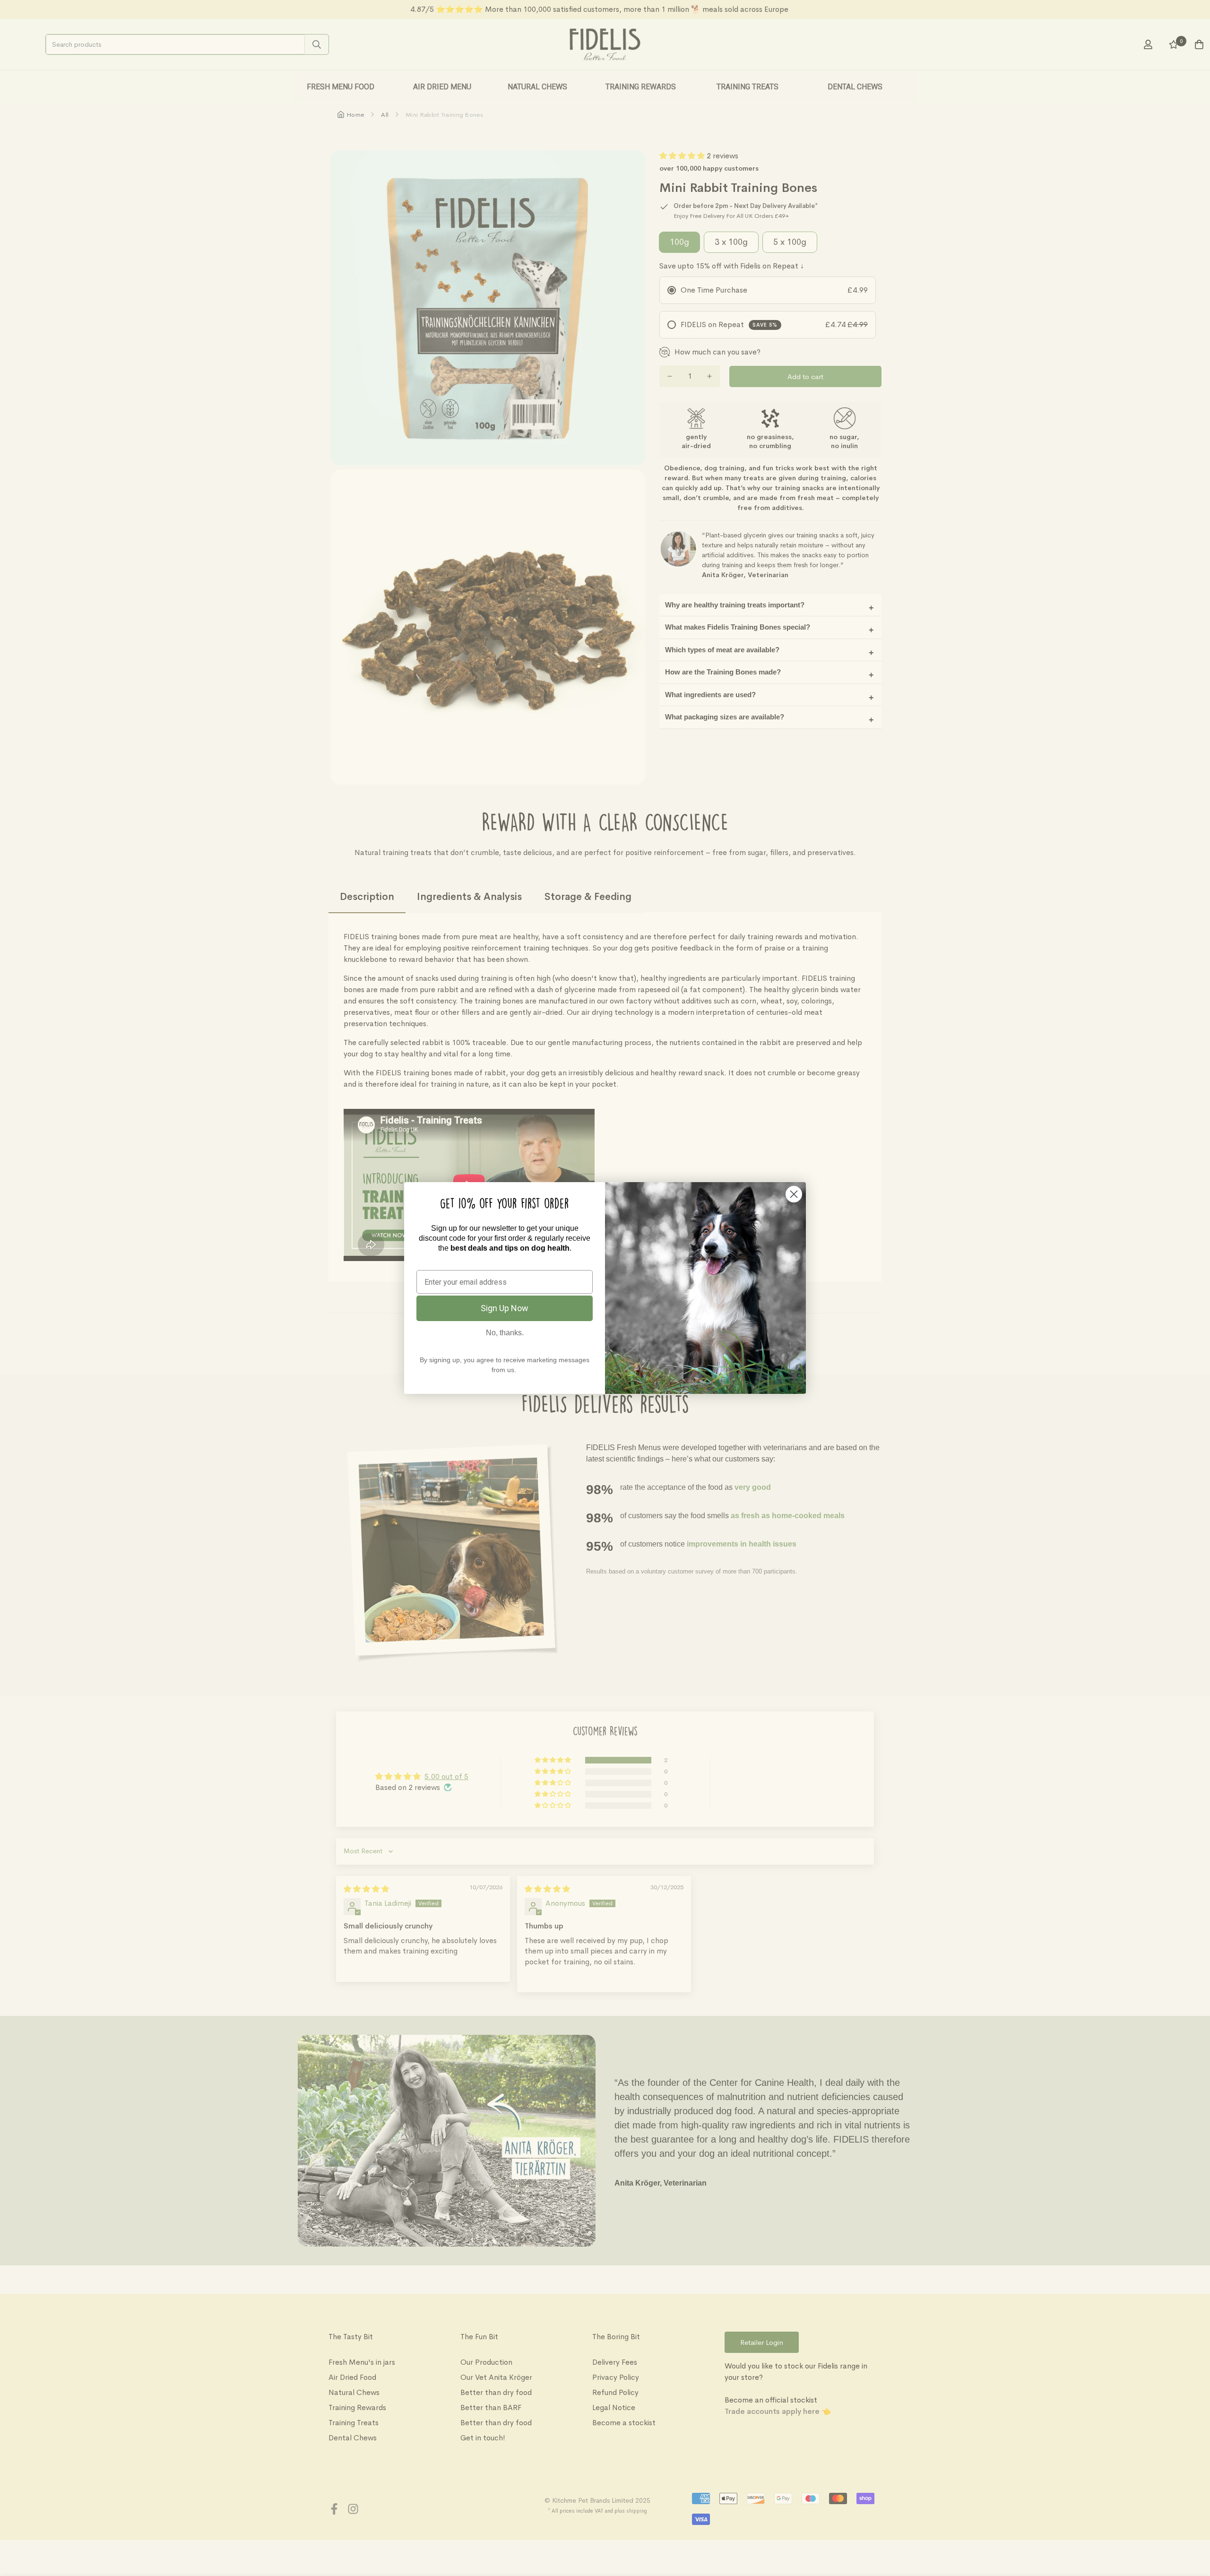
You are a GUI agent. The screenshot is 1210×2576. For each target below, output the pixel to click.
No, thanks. (505, 1333)
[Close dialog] (794, 1194)
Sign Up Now (505, 1308)
